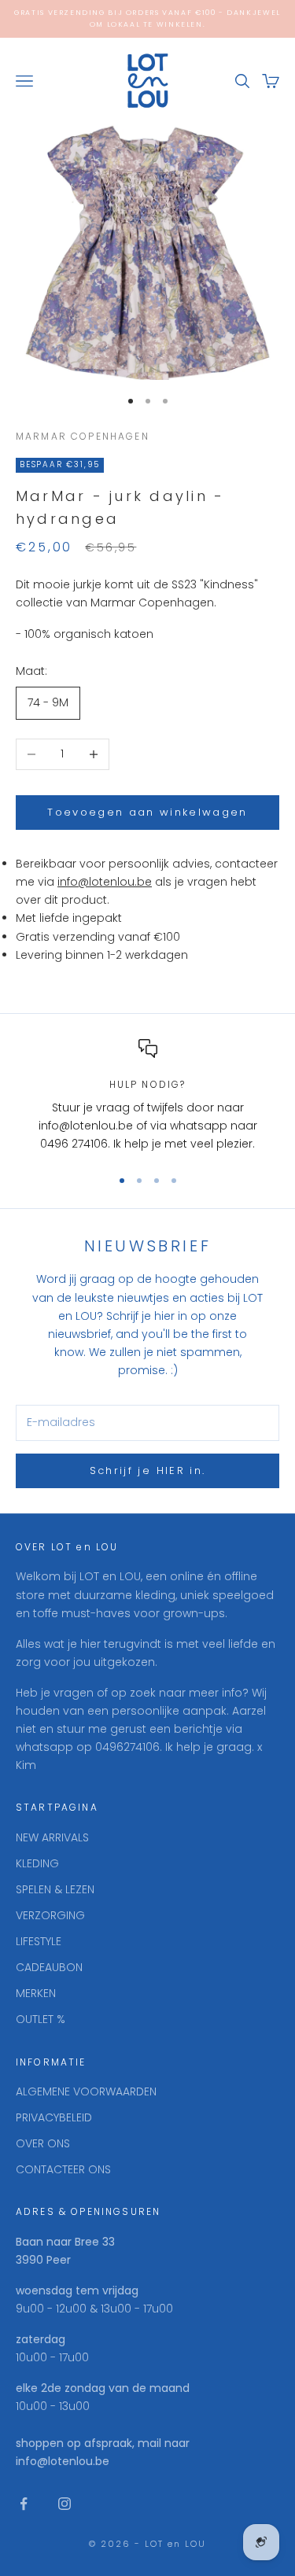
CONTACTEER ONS (63, 2169)
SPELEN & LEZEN (55, 1889)
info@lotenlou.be (105, 882)
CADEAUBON (49, 1967)
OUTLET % (41, 2019)
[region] (147, 1096)
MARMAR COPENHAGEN (83, 436)
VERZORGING (50, 1915)
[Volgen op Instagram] (65, 2504)
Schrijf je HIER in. (147, 1470)
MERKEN (36, 1993)
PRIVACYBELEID (54, 2117)
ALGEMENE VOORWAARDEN (86, 2091)
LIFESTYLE (39, 1941)
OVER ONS (43, 2143)
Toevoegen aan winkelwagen (147, 812)
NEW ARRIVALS (52, 1837)
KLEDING (37, 1863)
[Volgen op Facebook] (24, 2504)
